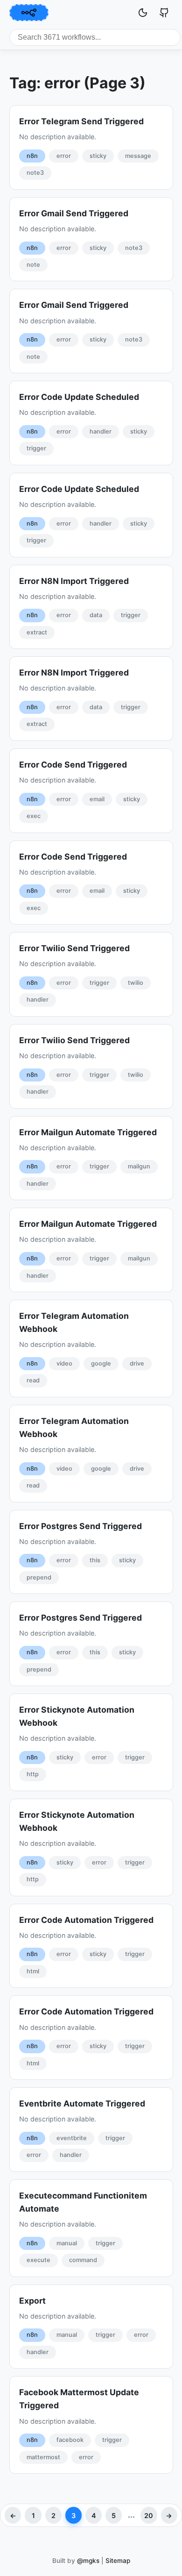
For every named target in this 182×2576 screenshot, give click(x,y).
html (33, 1971)
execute (38, 2260)
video (64, 1363)
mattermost (43, 2457)
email (97, 799)
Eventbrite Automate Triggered (82, 2103)
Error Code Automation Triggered (86, 1920)
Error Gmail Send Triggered (74, 213)
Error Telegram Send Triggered (81, 121)
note (33, 265)
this (95, 1560)
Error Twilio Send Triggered (74, 948)
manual (67, 2243)
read (33, 1380)
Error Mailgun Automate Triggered (88, 1132)
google (101, 1363)
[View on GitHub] (164, 13)
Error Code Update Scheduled (79, 397)
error (64, 156)
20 (149, 2516)
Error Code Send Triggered (73, 765)
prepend (39, 1577)
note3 (35, 173)
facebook (70, 2440)
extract (37, 632)
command (83, 2260)
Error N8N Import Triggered (74, 581)
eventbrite (72, 2138)
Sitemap (118, 2561)
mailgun (139, 1166)
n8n (32, 156)
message (138, 156)
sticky (98, 156)
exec (34, 816)
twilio (136, 983)
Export (32, 2301)
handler (101, 431)
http (33, 1774)
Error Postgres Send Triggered (80, 1526)
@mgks (88, 2561)
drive (137, 1363)
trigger (36, 448)
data (96, 615)
